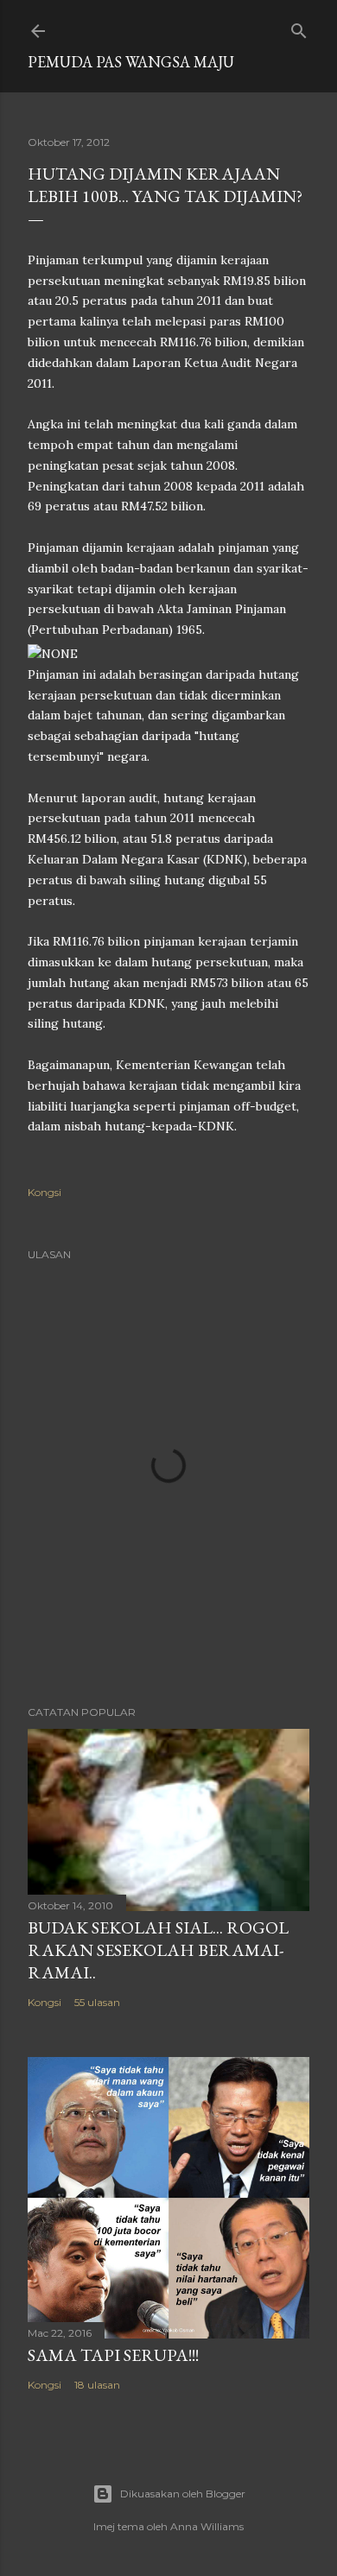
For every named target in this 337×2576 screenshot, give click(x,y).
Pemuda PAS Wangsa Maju (131, 62)
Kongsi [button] (45, 1192)
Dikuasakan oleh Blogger (183, 2494)
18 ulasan (97, 2385)
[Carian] (299, 27)
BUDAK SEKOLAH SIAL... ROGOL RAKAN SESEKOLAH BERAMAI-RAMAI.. (158, 1950)
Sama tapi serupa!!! (113, 2355)
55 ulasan (97, 2002)
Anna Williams (207, 2526)
